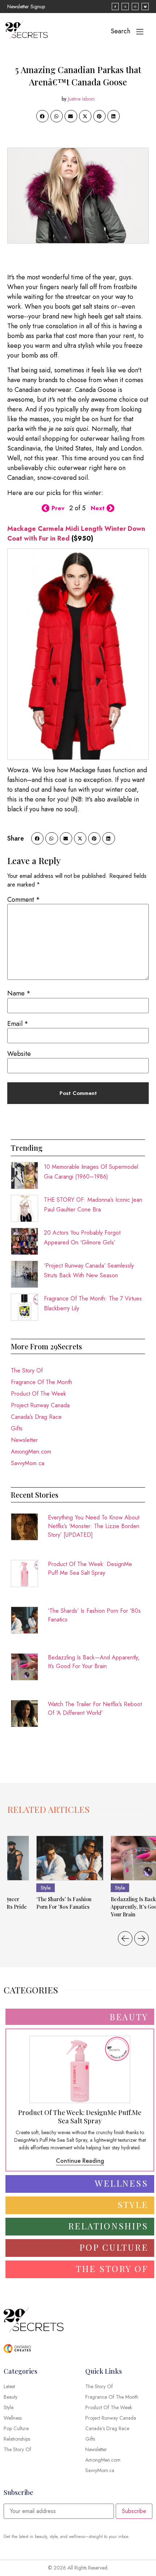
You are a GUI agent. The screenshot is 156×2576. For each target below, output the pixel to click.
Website (19, 1054)
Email (18, 1024)
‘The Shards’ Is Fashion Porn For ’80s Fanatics (94, 1615)
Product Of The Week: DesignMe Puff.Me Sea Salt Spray (90, 1568)
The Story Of (27, 1371)
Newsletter (24, 1440)
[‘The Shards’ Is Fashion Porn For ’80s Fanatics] (70, 1858)
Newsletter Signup (26, 7)
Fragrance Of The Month (42, 1382)
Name (19, 993)
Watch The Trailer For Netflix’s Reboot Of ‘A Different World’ (95, 1708)
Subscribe (134, 2511)
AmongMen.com (31, 1452)
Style (46, 1888)
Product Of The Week (38, 1394)
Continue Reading (80, 2161)
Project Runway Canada (40, 1405)
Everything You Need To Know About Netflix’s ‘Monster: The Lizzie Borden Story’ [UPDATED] (94, 1526)
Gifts (17, 1428)
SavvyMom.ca (28, 1463)
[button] (42, 116)
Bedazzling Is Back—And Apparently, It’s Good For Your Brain (94, 1662)
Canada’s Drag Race (36, 1417)
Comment (24, 900)
